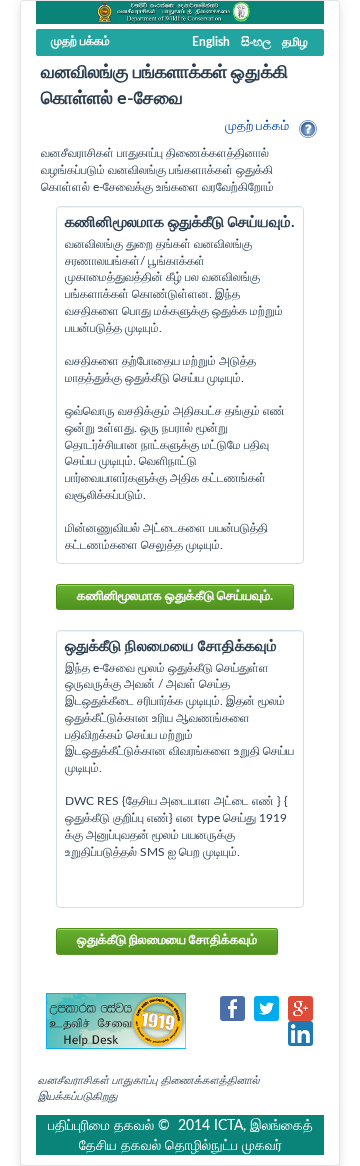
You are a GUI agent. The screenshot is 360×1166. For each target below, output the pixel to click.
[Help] (308, 129)
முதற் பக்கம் (257, 126)
